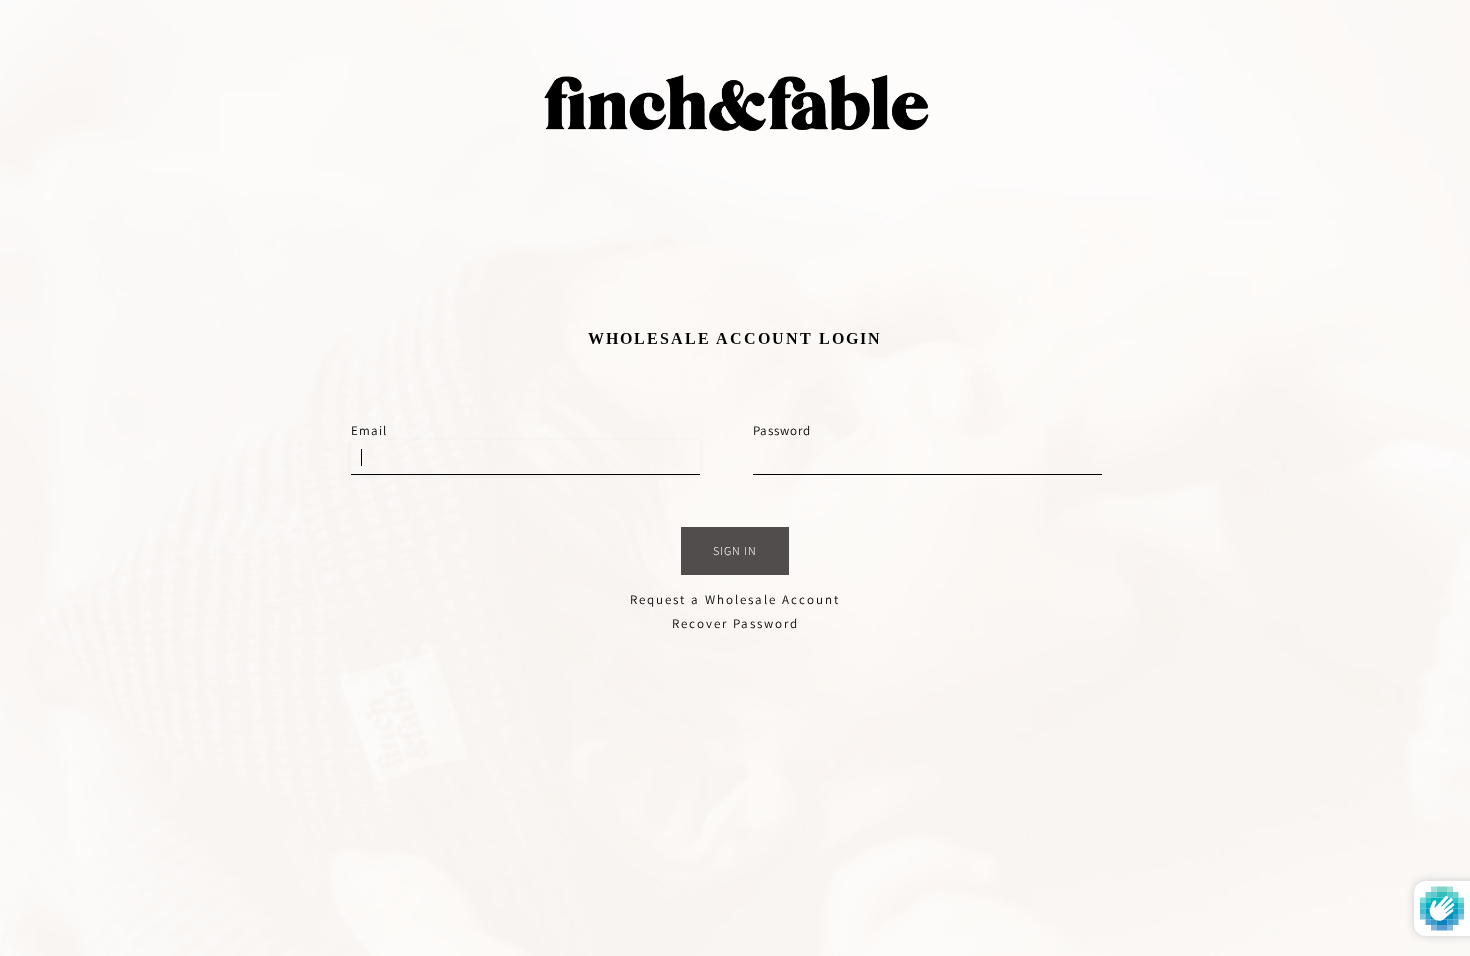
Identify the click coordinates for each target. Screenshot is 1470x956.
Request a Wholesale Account (735, 599)
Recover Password (735, 623)
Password (782, 430)
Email (369, 430)
